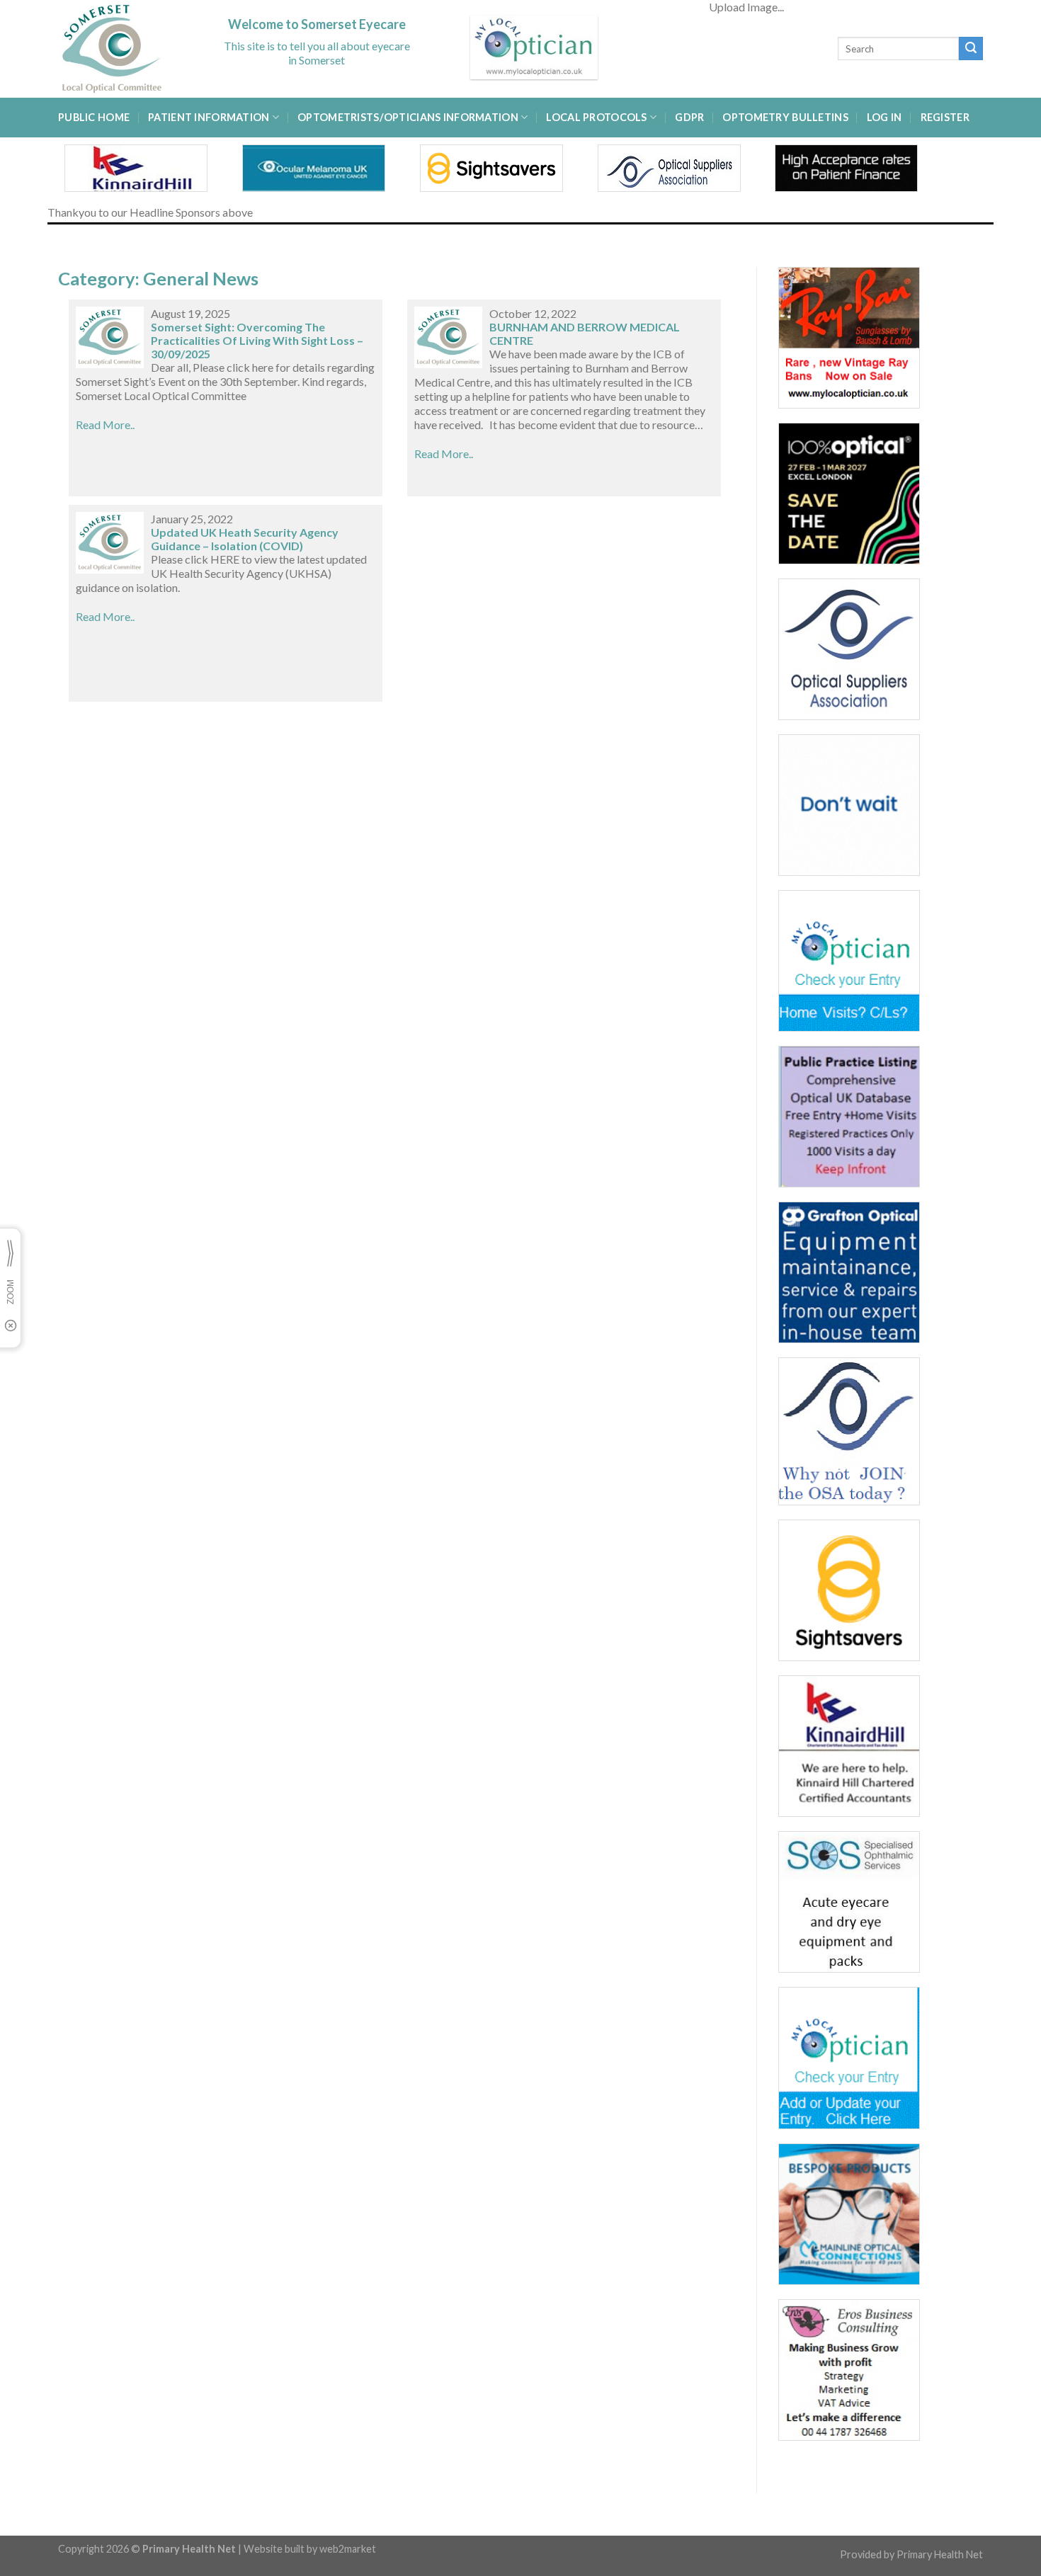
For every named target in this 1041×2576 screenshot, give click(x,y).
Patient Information (209, 117)
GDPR (689, 117)
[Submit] (971, 49)
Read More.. (105, 424)
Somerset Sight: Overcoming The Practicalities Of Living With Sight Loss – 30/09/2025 (257, 340)
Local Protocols (596, 117)
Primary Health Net (940, 2554)
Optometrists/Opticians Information (408, 117)
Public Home (94, 117)
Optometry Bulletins (785, 117)
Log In (884, 117)
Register (945, 117)
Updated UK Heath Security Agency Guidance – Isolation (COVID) (245, 539)
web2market (348, 2549)
